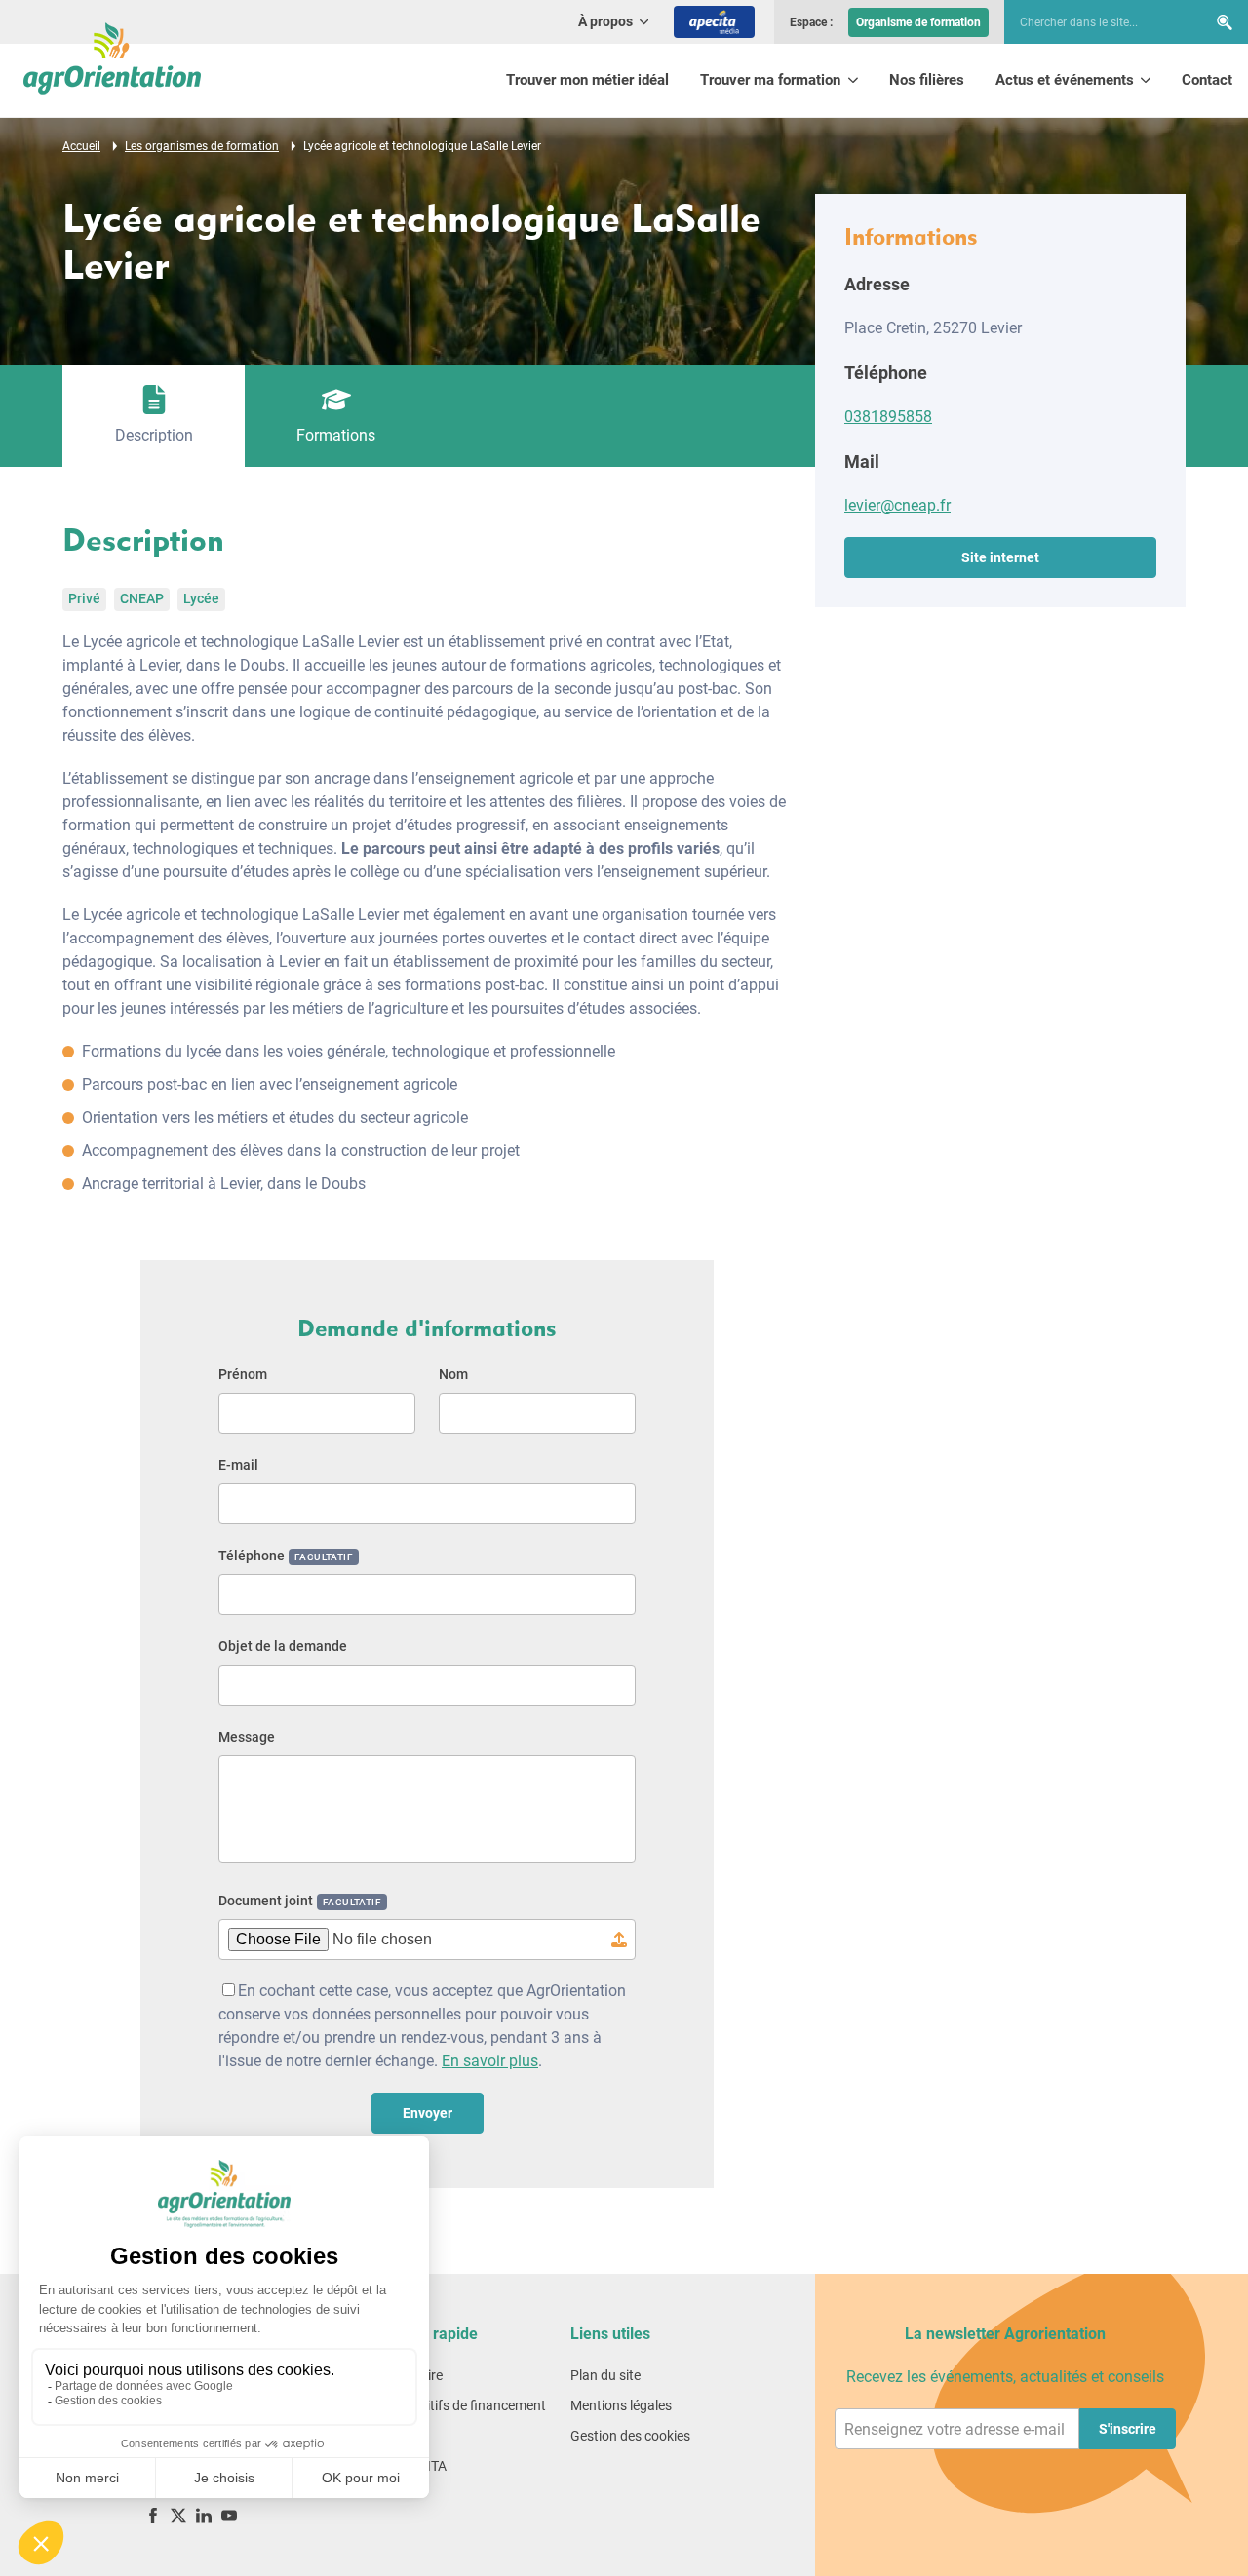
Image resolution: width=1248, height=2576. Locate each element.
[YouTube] (229, 2515)
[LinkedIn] (204, 2515)
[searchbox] (1096, 22)
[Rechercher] (1225, 22)
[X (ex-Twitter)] (178, 2515)
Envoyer (428, 2113)
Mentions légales (621, 2405)
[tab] (154, 416)
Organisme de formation (918, 22)
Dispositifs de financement (466, 2405)
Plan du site (605, 2375)
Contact (1207, 80)
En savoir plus (490, 2061)
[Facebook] (153, 2515)
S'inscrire (1128, 2429)
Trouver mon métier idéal (587, 80)
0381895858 (888, 417)
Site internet (1000, 557)
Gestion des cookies (630, 2436)
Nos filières (927, 80)
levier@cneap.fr (897, 505)
